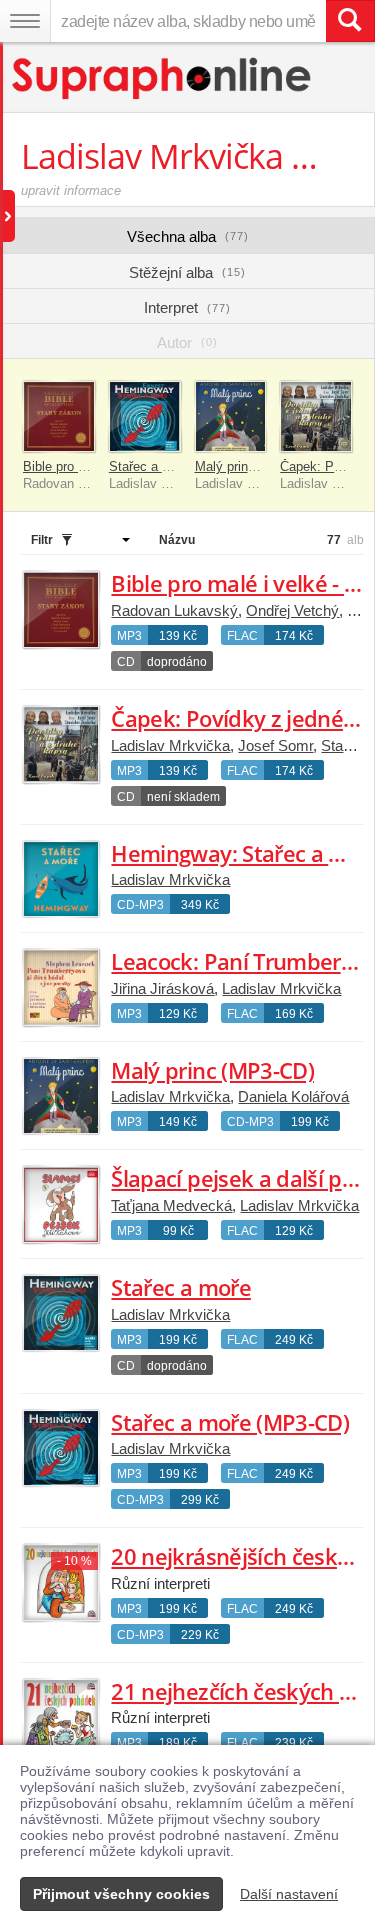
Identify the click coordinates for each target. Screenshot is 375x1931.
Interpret (187, 307)
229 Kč (200, 1635)
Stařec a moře (180, 1287)
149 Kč (178, 1122)
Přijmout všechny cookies (121, 1894)
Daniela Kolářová (293, 1096)
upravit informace (71, 190)
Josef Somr (275, 745)
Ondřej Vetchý (292, 610)
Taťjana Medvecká (171, 1205)
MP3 (129, 636)
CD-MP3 (140, 905)
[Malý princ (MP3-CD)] (231, 417)
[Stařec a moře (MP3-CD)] (145, 417)
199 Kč (310, 1122)
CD (126, 662)
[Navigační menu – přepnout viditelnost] (25, 21)
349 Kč (200, 905)
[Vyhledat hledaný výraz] (350, 21)
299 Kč (200, 1500)
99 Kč (178, 1231)
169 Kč (294, 1014)
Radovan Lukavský (174, 610)
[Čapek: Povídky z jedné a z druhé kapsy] (316, 417)
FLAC (242, 636)
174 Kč (294, 636)
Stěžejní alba (187, 272)
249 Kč (294, 1340)
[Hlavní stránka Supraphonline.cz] (162, 78)
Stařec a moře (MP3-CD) (180, 466)
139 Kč (178, 636)
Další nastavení (289, 1894)
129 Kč (178, 1014)
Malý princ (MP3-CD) (255, 466)
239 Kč (294, 1743)
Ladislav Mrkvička (170, 745)
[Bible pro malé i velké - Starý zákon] (59, 417)
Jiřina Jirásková (162, 988)
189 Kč (178, 1743)
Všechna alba (188, 236)
